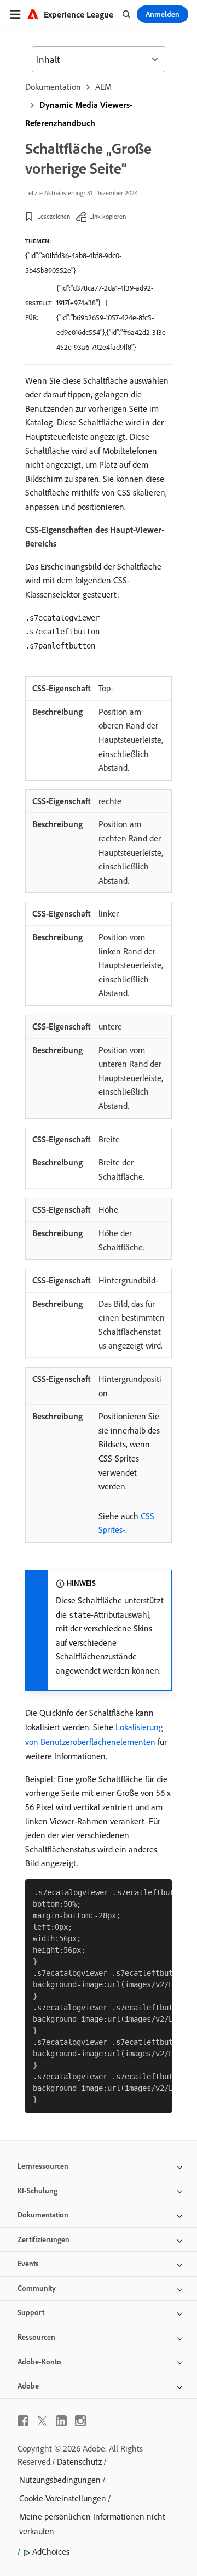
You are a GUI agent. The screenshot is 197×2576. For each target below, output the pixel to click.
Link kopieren (108, 216)
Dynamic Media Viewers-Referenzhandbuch (79, 114)
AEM (103, 87)
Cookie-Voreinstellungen (63, 2498)
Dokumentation (53, 87)
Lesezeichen (54, 216)
